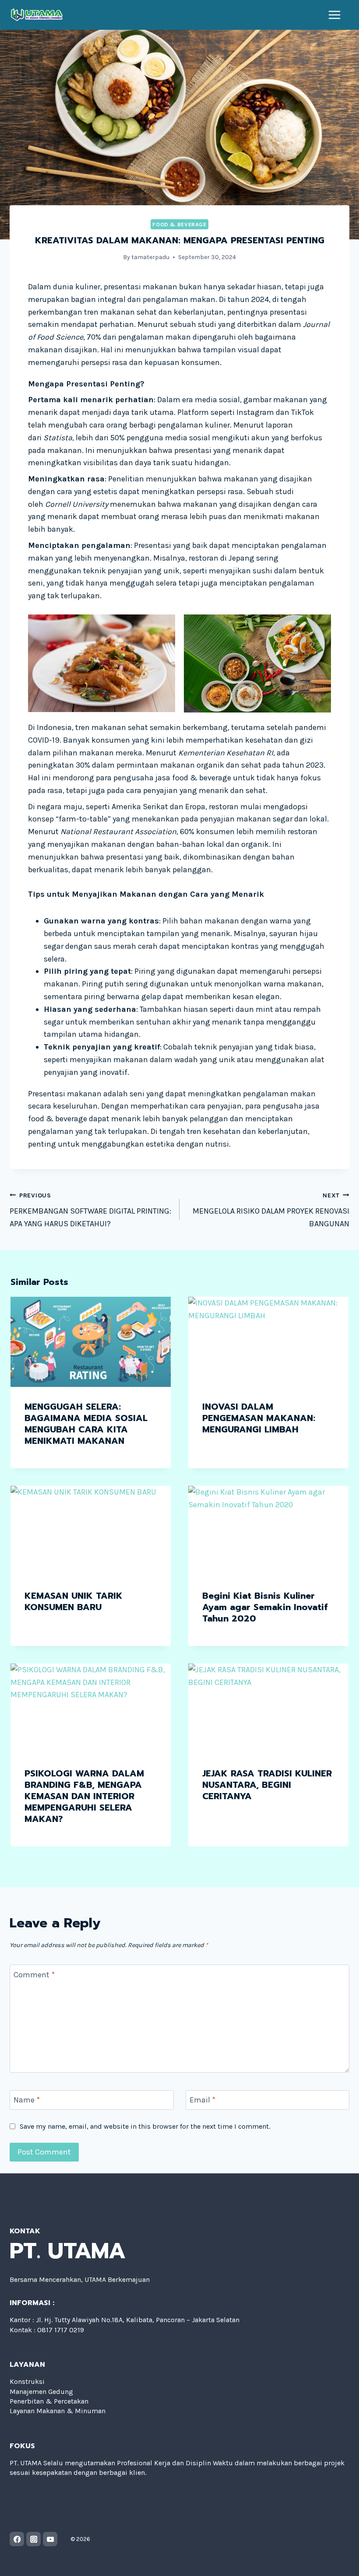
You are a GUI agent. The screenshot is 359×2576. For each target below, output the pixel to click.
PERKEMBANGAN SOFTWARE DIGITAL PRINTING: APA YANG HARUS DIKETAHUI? (90, 1210)
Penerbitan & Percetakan (49, 2401)
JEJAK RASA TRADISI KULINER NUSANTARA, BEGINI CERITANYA (267, 1785)
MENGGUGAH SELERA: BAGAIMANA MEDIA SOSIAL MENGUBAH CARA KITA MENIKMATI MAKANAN (86, 1424)
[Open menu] (335, 15)
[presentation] (91, 1342)
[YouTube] (50, 2539)
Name (27, 2100)
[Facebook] (17, 2539)
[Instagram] (33, 2539)
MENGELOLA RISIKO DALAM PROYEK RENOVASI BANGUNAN (271, 1210)
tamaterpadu (150, 257)
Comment (34, 1975)
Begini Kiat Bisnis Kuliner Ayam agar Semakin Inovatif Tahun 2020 (265, 1607)
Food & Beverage (179, 224)
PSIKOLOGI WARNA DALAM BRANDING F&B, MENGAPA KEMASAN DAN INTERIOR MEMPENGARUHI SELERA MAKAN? (84, 1796)
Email (202, 2100)
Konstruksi (27, 2381)
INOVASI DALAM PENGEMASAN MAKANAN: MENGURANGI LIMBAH (259, 1418)
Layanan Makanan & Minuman (58, 2411)
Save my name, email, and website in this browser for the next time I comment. (145, 2126)
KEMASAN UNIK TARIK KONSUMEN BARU (74, 1601)
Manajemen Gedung (41, 2392)
